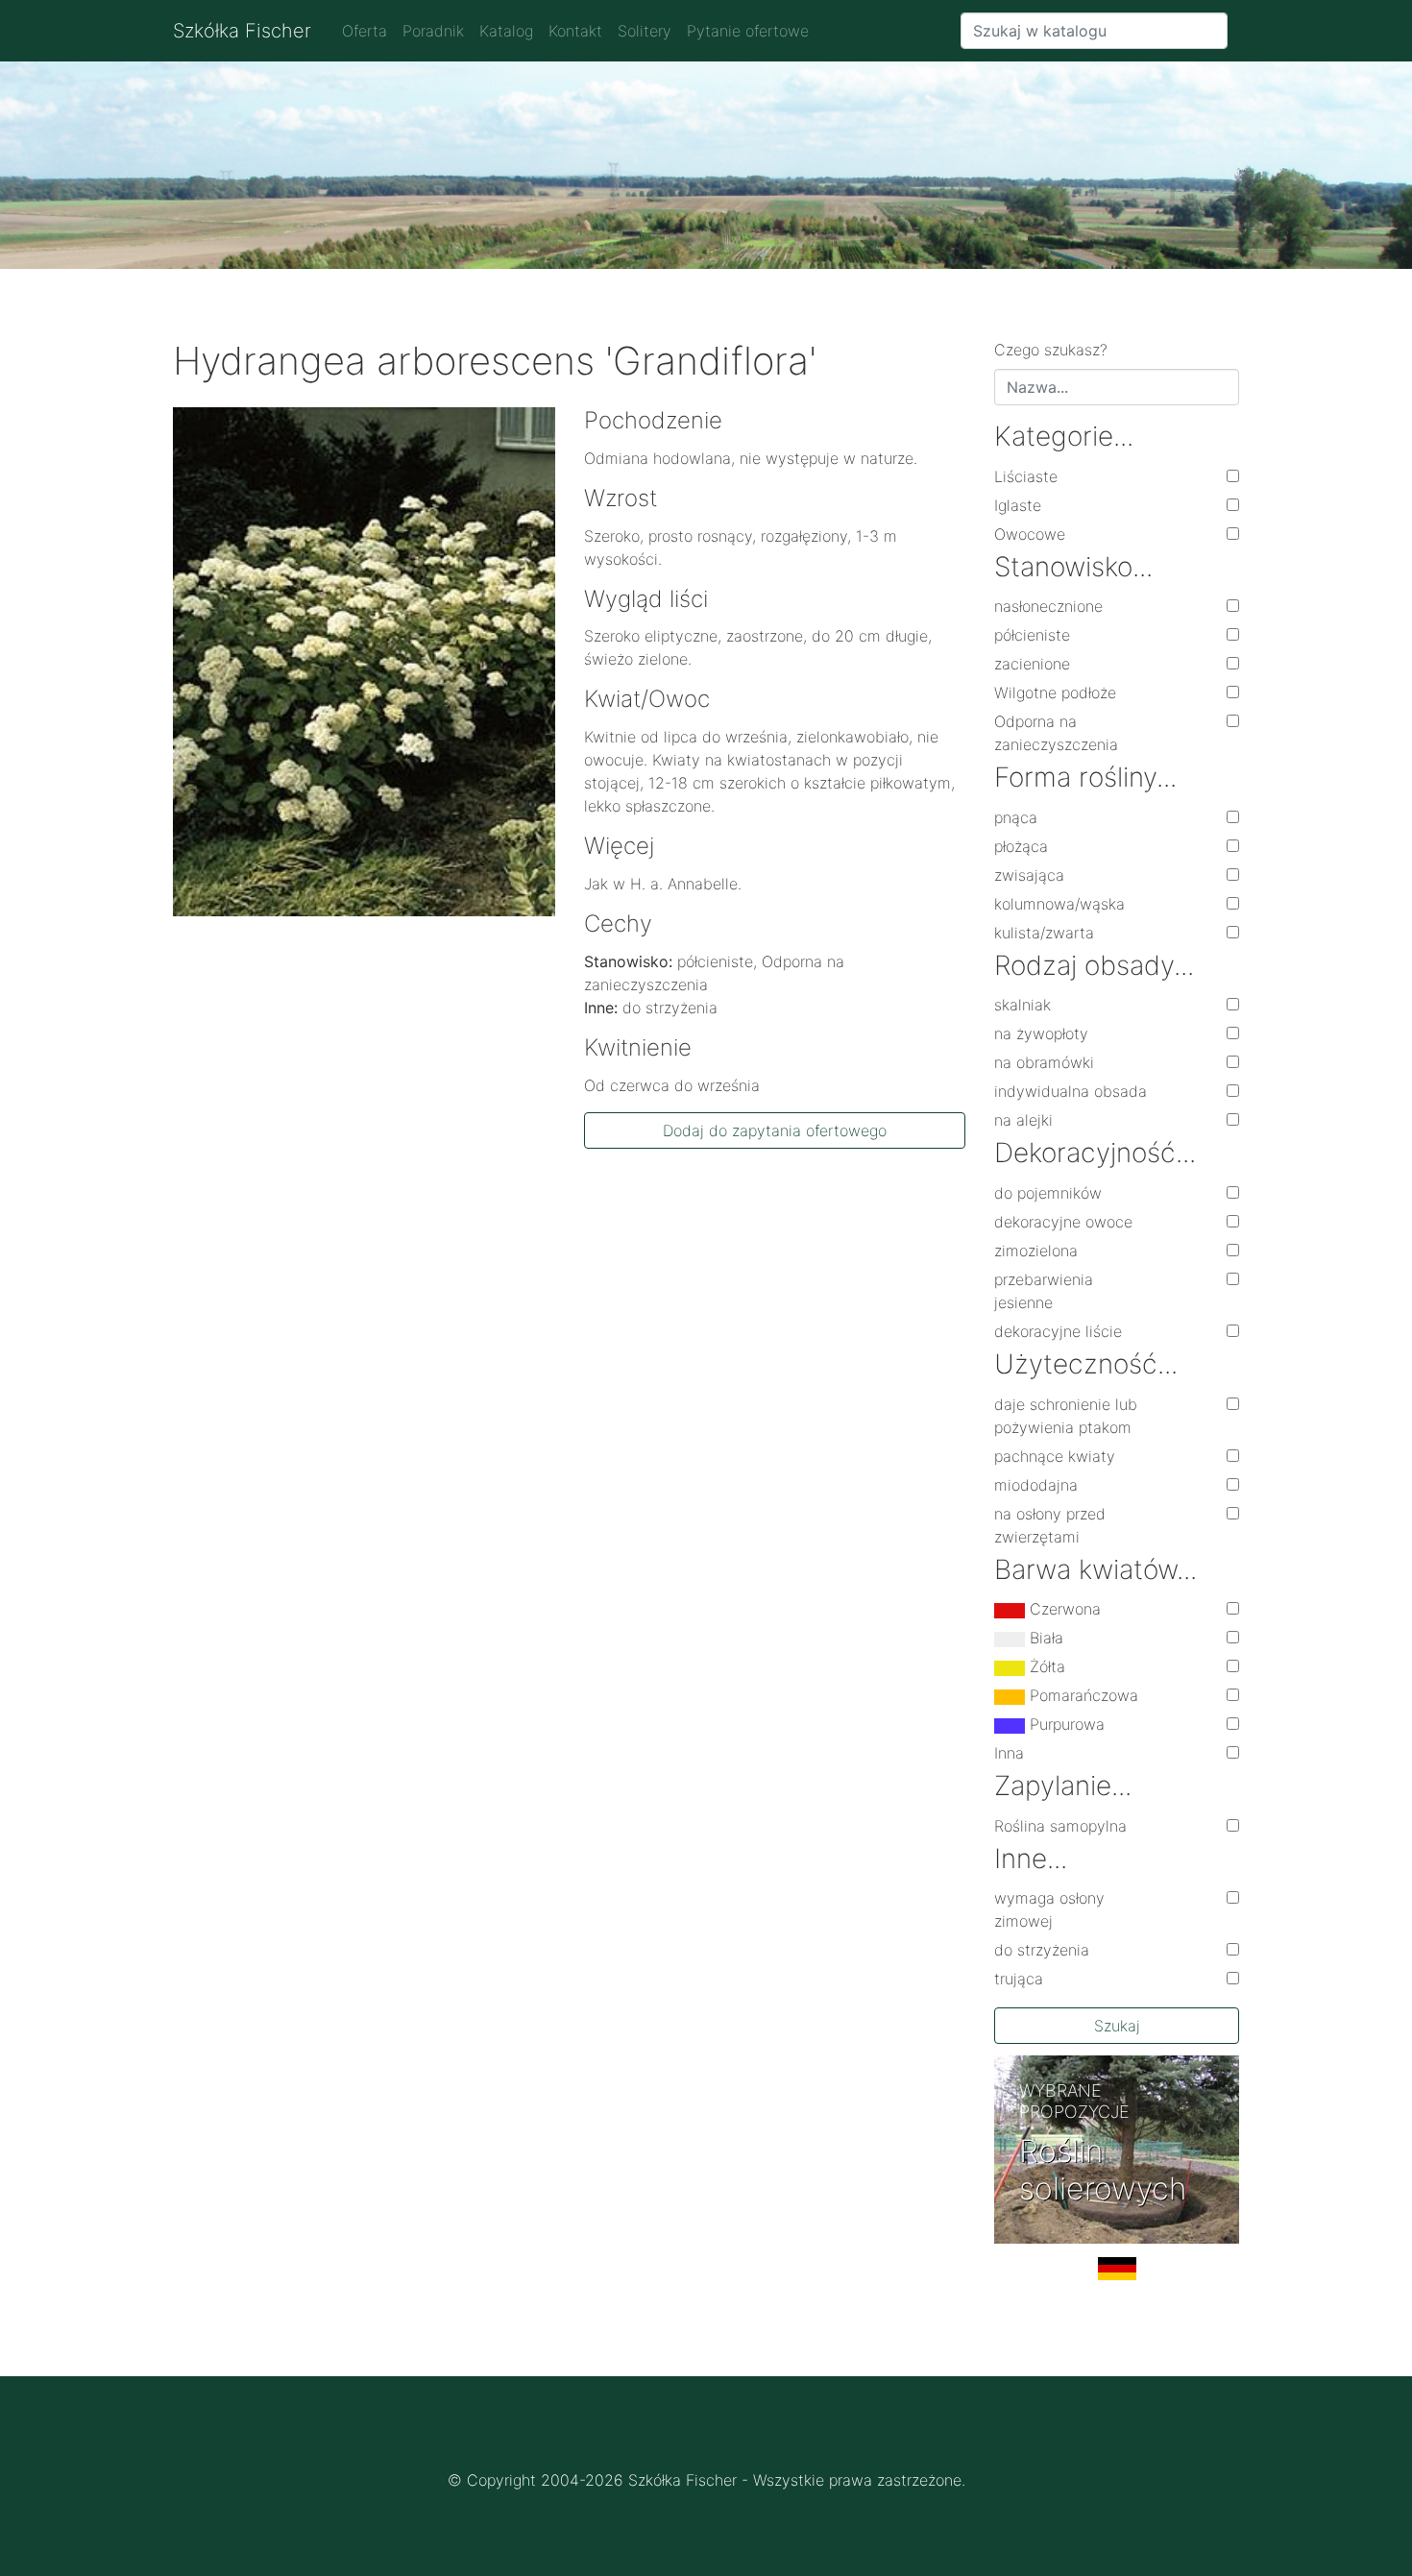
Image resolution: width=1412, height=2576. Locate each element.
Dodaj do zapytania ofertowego (775, 1130)
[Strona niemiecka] (1117, 2276)
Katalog (506, 31)
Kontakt (575, 31)
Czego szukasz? (1051, 350)
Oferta (365, 31)
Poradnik (433, 31)
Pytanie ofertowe (748, 31)
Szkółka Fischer (242, 31)
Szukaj (1117, 2026)
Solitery (645, 31)
